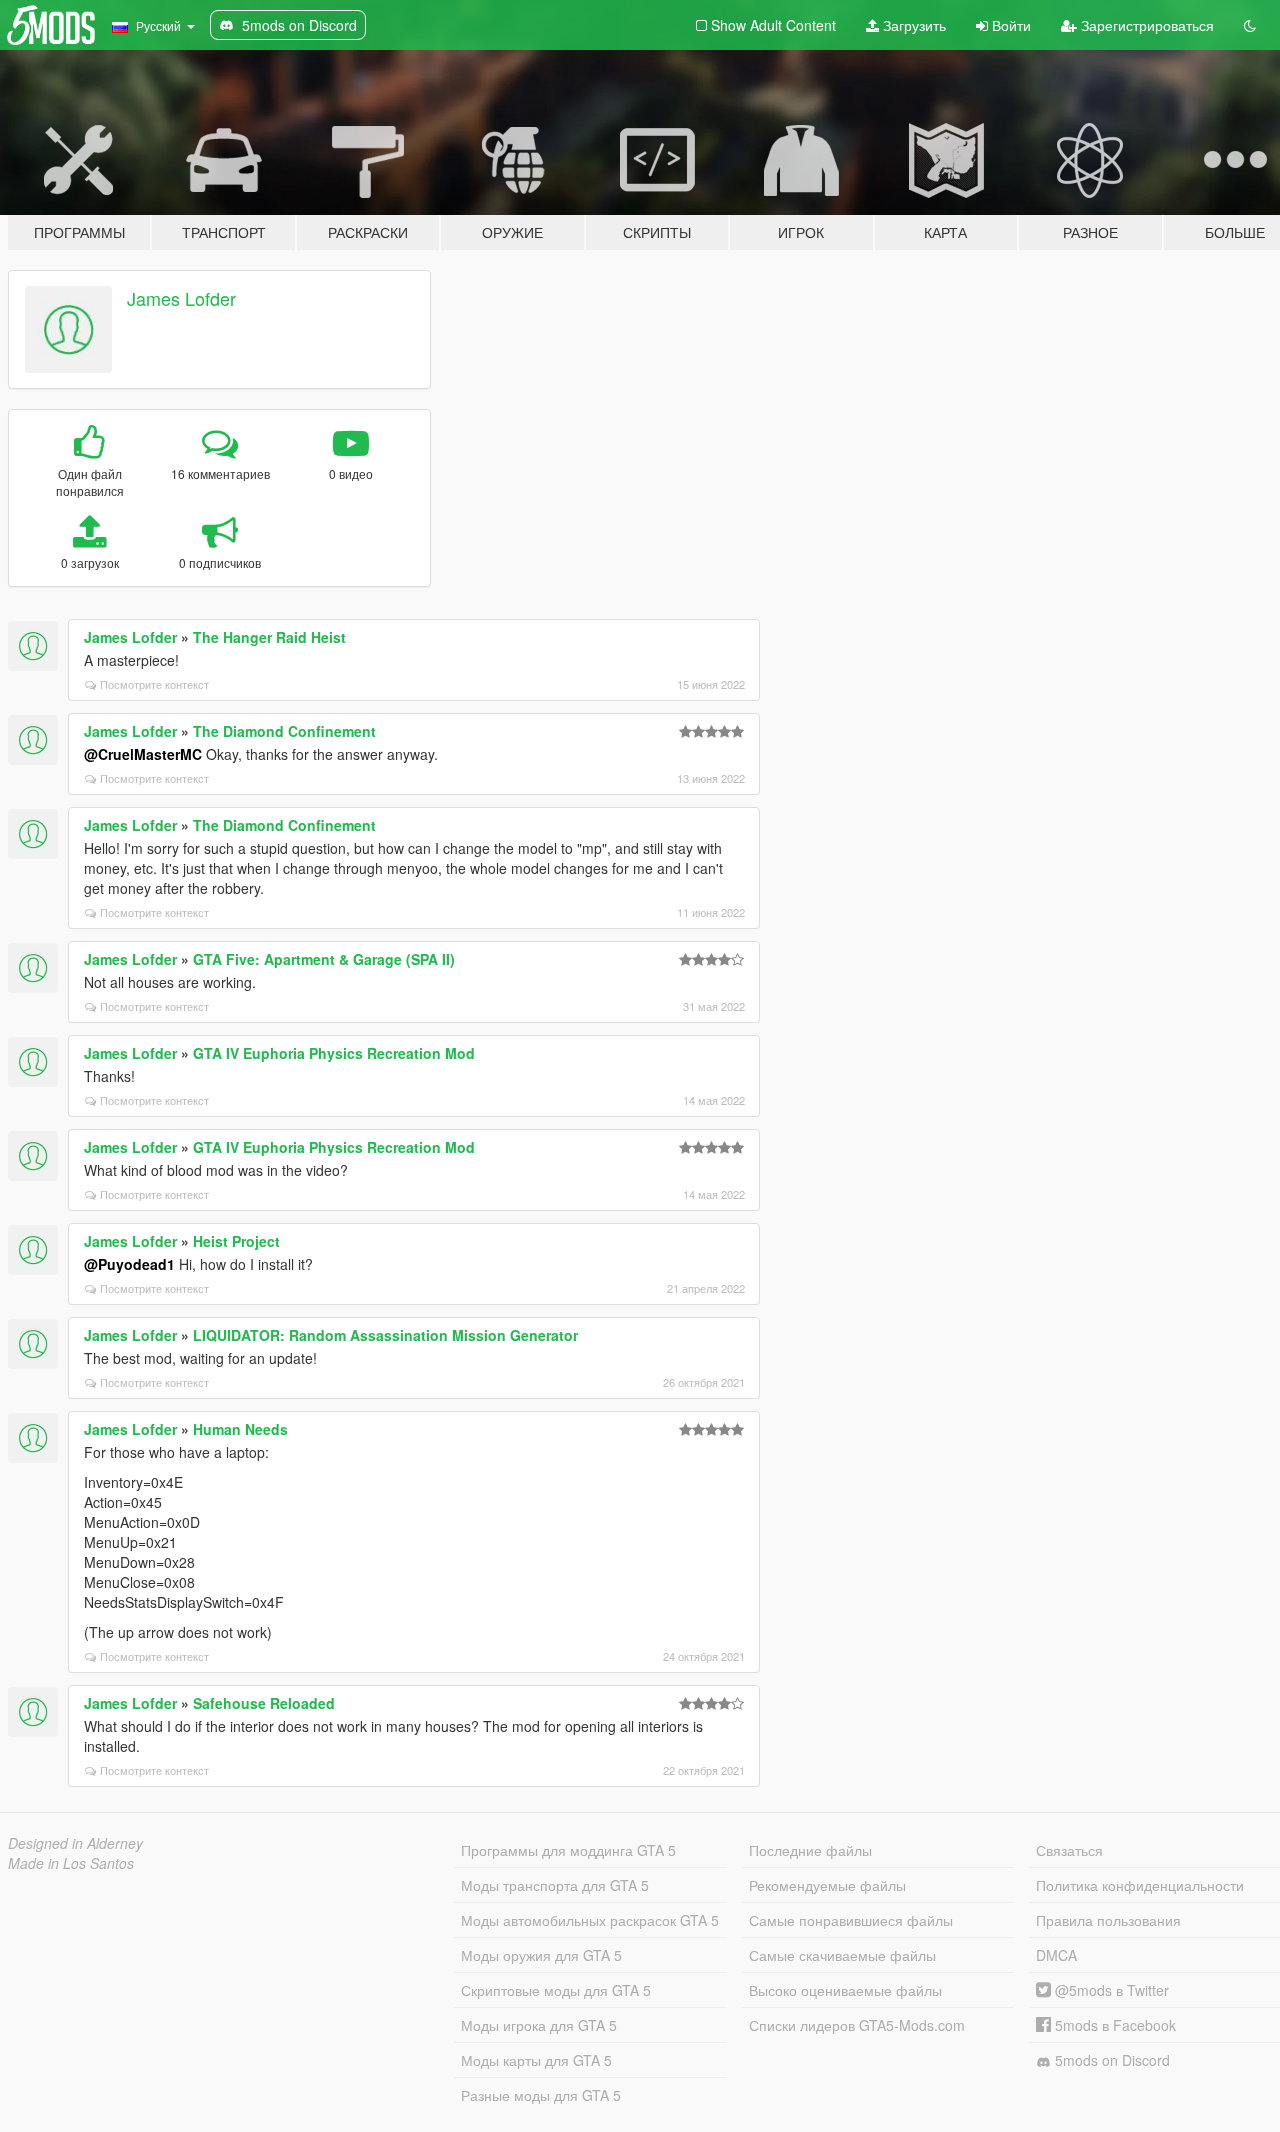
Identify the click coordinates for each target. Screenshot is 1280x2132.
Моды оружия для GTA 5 (541, 1955)
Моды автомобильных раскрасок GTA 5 (590, 1920)
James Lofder (181, 298)
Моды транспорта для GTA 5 (555, 1885)
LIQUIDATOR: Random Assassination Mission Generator (385, 1335)
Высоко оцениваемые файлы (845, 1990)
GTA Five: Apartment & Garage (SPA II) (324, 959)
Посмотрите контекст (154, 684)
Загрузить (912, 25)
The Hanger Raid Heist (269, 637)
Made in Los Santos (71, 1863)
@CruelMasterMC (143, 754)
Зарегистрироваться (1145, 25)
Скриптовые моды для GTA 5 (556, 1990)
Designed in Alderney (75, 1843)
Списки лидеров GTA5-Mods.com (857, 2025)
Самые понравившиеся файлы (851, 1920)
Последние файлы (810, 1850)
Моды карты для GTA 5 (536, 2060)
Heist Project (236, 1241)
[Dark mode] (1250, 25)
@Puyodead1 (129, 1264)
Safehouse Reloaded (264, 1703)
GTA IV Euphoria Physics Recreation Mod (334, 1053)
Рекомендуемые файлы (827, 1885)
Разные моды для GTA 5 (541, 2095)
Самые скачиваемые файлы (842, 1955)
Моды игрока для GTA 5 (539, 2025)
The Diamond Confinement (284, 731)
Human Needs (240, 1429)
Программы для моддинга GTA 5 (568, 1850)
